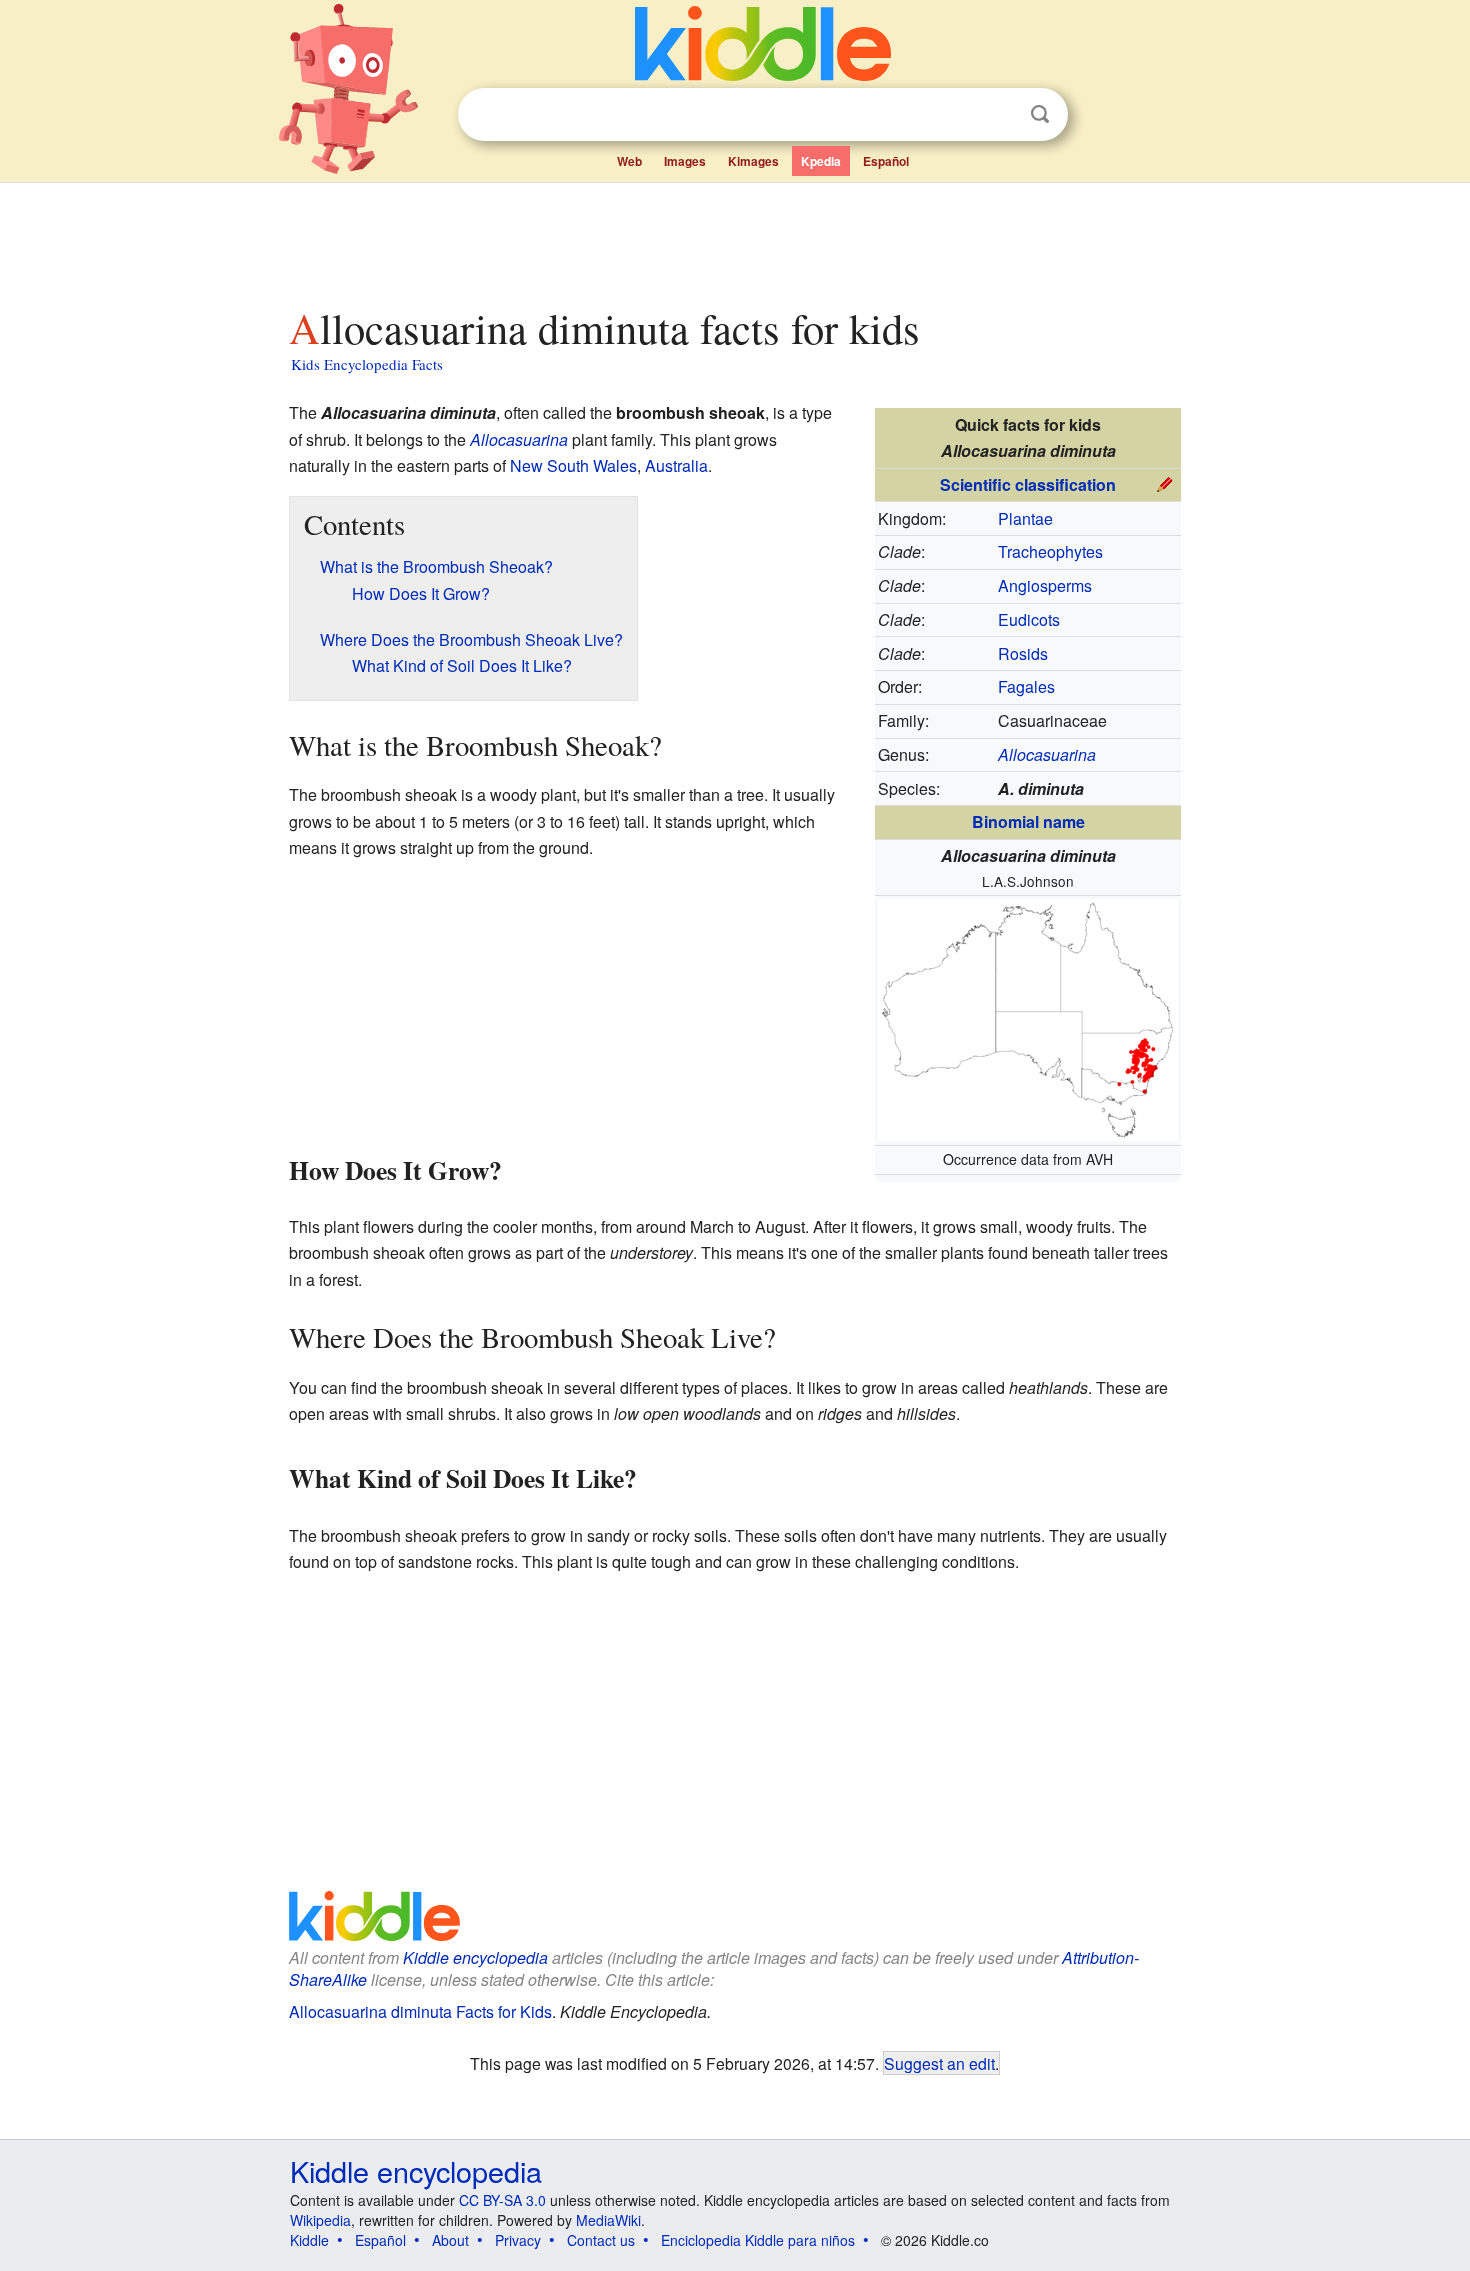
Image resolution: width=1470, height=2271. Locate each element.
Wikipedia (320, 2220)
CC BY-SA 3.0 (502, 2200)
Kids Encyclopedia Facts (367, 364)
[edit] (1165, 482)
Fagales (1026, 686)
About (450, 2240)
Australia (676, 465)
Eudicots (1029, 619)
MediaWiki (608, 2220)
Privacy (518, 2240)
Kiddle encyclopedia (475, 1957)
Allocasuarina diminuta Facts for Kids (420, 2011)
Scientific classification (1028, 484)
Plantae (1025, 518)
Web (629, 161)
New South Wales (573, 465)
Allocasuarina (519, 439)
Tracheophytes (1050, 551)
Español (886, 161)
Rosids (1023, 653)
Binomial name (1028, 821)
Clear (999, 115)
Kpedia (821, 161)
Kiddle (309, 2240)
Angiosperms (1045, 585)
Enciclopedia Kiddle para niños (758, 2240)
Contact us (601, 2240)
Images (685, 161)
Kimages (753, 161)
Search (1040, 114)
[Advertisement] (734, 239)
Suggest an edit (939, 2063)
